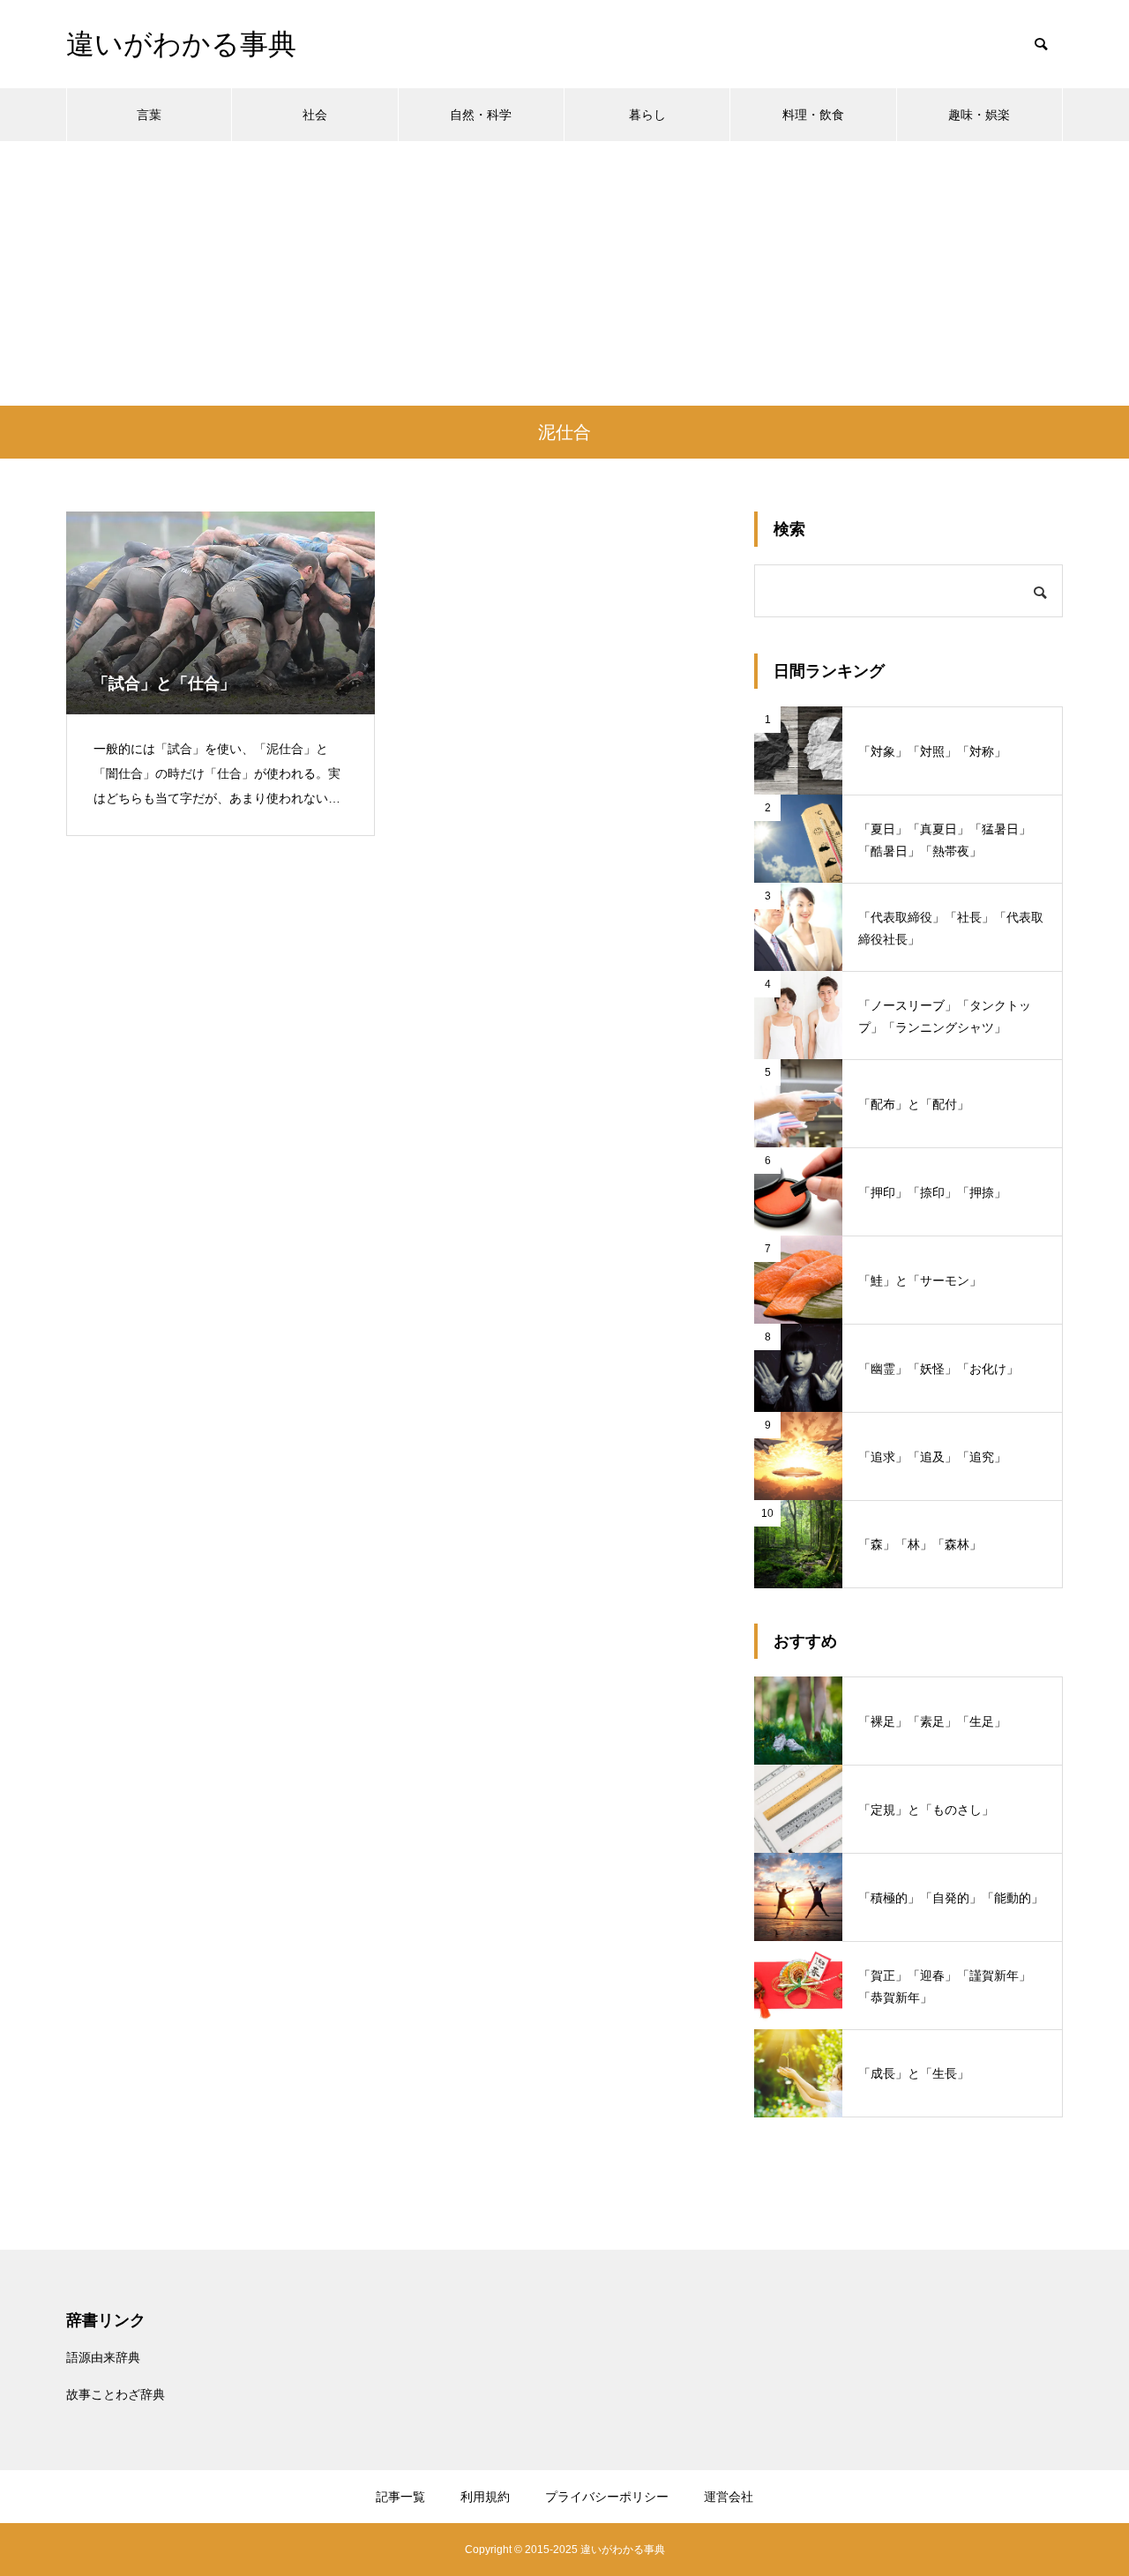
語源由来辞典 (103, 2357)
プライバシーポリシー (607, 2497)
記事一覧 (400, 2497)
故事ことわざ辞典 (116, 2394)
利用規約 (485, 2497)
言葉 (149, 115)
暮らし (647, 115)
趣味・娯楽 (979, 115)
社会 (315, 115)
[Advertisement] (564, 273)
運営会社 (729, 2497)
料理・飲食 (813, 115)
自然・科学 (481, 115)
